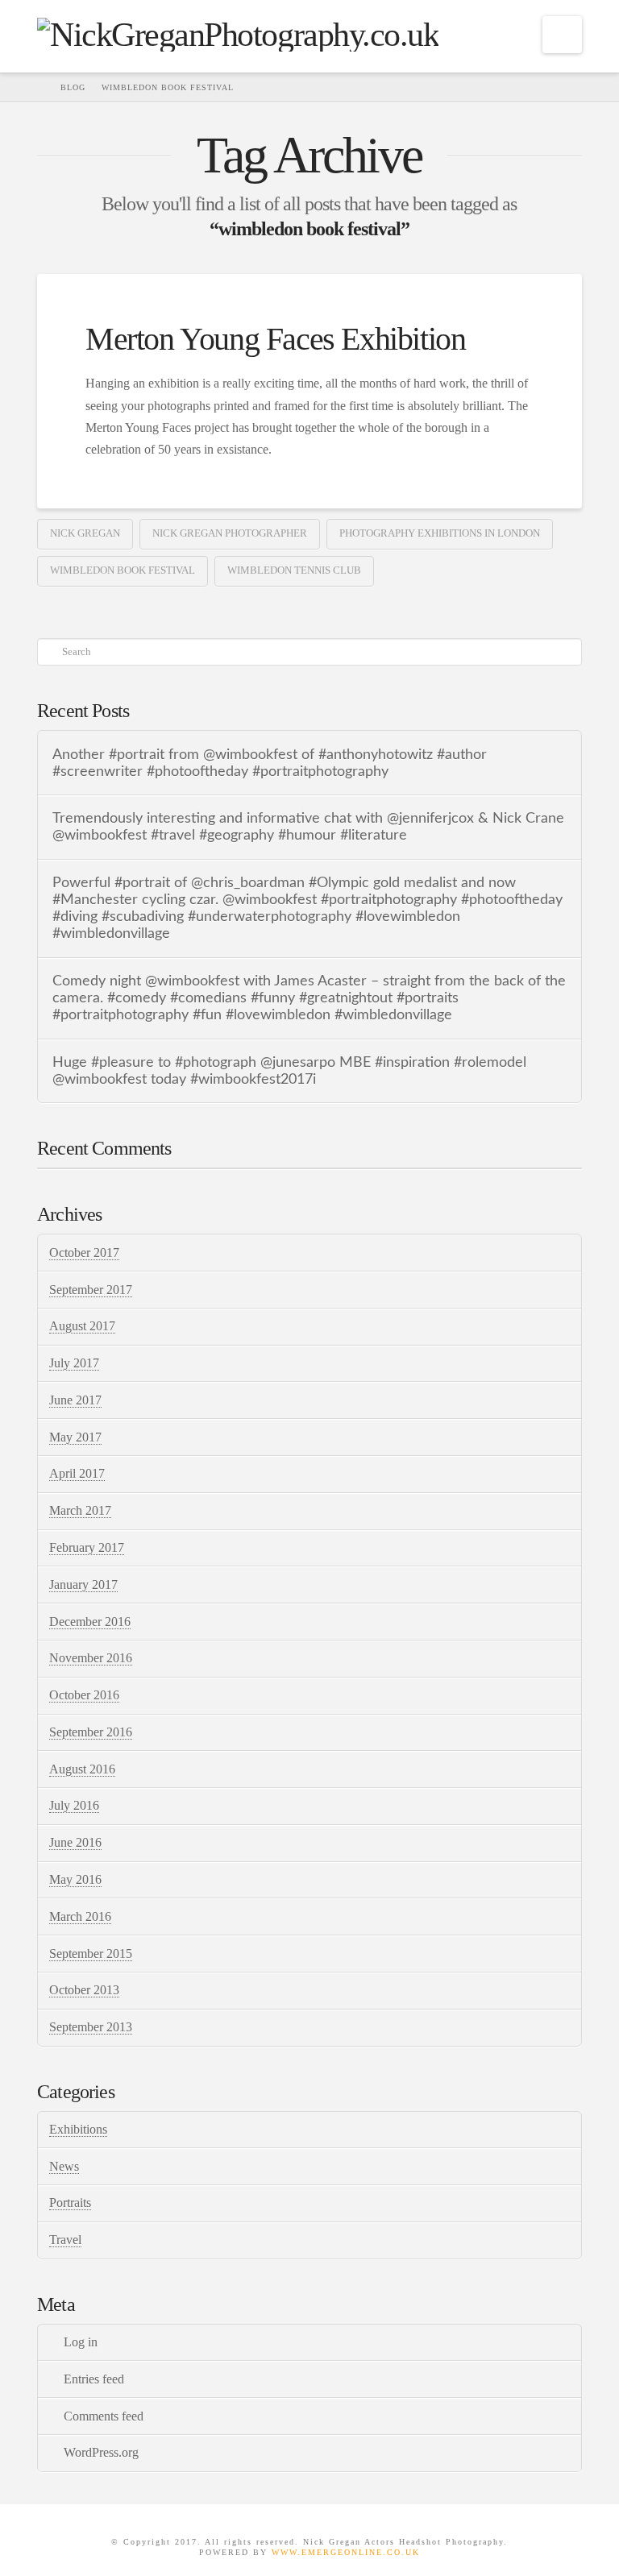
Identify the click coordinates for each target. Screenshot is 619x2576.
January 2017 (83, 1585)
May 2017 (75, 1437)
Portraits (70, 2203)
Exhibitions (78, 2129)
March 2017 (80, 1510)
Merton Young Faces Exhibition (275, 339)
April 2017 (77, 1473)
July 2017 (74, 1363)
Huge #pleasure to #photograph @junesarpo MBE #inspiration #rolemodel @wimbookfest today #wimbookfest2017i (289, 1071)
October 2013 (84, 1990)
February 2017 (87, 1547)
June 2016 (75, 1842)
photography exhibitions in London (440, 533)
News (64, 2166)
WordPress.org (101, 2452)
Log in (81, 2342)
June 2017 (75, 1400)
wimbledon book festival (123, 570)
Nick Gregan (85, 533)
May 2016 (75, 1879)
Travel (65, 2240)
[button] (562, 35)
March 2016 (80, 1916)
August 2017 (82, 1326)
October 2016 (84, 1695)
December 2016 (90, 1622)
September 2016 (91, 1732)
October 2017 (84, 1253)
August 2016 (82, 1769)
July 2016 (74, 1805)
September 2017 (91, 1290)
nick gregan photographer (230, 533)
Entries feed (94, 2379)
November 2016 (91, 1658)
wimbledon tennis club (294, 570)
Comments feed (104, 2416)
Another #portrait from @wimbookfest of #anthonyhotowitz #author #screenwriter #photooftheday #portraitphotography (270, 763)
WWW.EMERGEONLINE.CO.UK (346, 2552)
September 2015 (91, 1954)
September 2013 (91, 2027)
